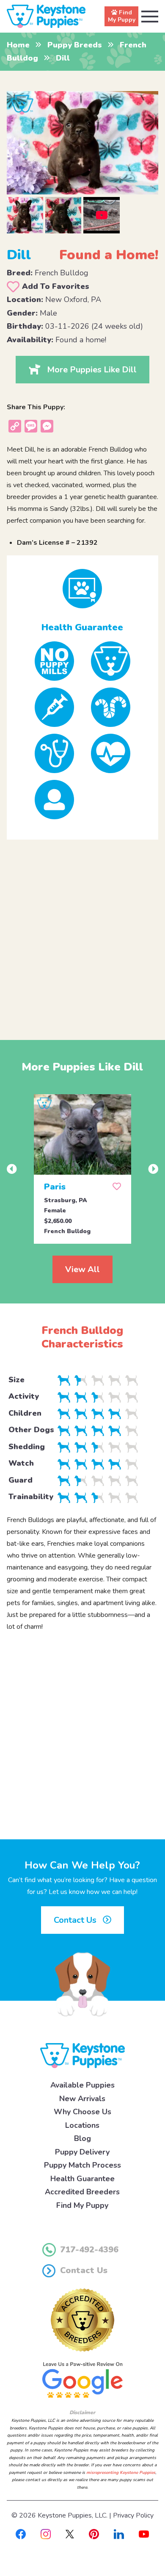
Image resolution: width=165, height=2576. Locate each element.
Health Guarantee (82, 2179)
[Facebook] (21, 2534)
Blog (82, 2138)
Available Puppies (82, 2085)
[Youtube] (144, 2534)
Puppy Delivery (82, 2152)
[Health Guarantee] (83, 589)
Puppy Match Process (82, 2165)
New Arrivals (82, 2099)
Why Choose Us (82, 2112)
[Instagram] (46, 2534)
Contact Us (76, 1920)
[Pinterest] (94, 2534)
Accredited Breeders (82, 2192)
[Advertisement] (82, 933)
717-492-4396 (89, 2250)
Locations (82, 2125)
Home (18, 45)
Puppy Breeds (75, 45)
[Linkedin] (119, 2534)
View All (82, 1269)
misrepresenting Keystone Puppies (121, 2473)
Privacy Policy (133, 2515)
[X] (70, 2534)
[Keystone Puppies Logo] (82, 2055)
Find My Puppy (82, 2205)
